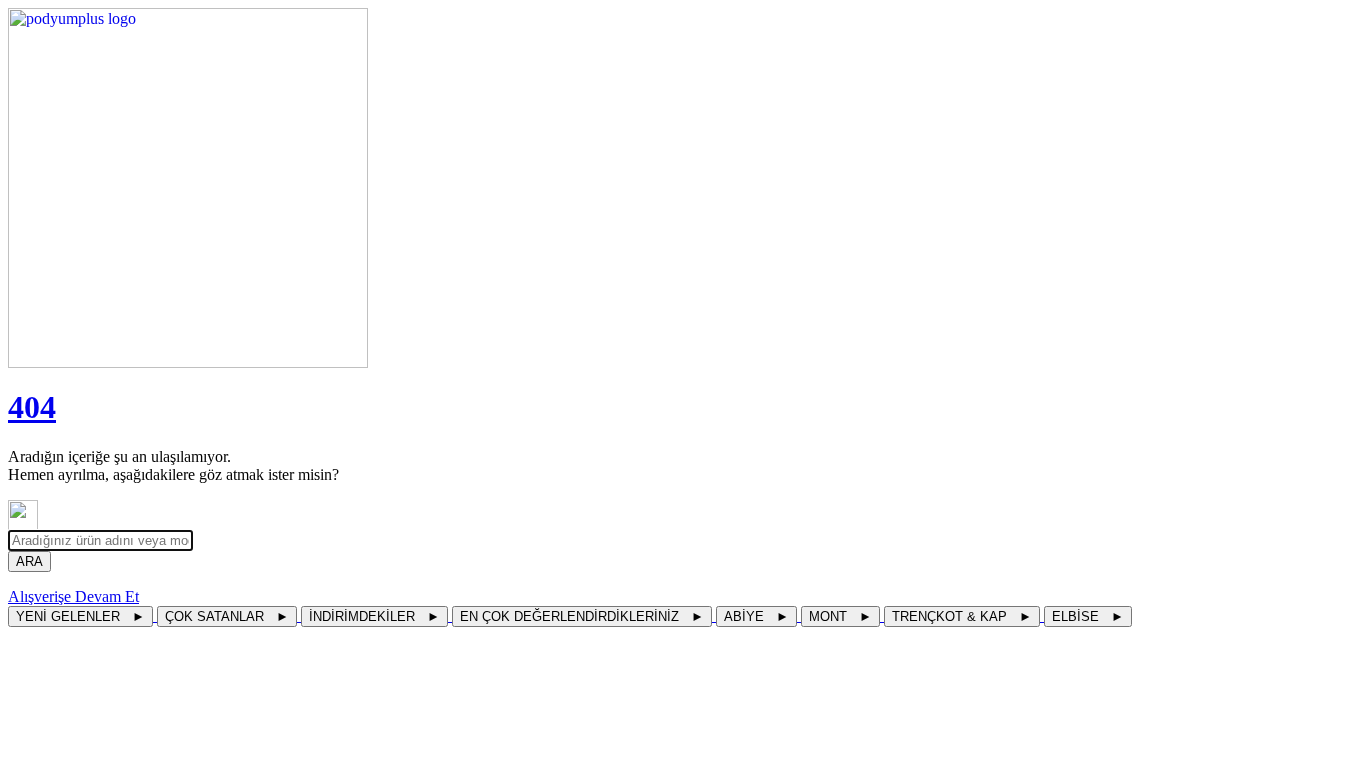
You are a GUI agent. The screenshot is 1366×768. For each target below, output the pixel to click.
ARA (29, 561)
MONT (840, 616)
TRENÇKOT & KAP (962, 616)
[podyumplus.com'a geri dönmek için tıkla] (683, 188)
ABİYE (756, 616)
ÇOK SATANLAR (227, 616)
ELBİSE (1088, 616)
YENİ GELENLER (80, 616)
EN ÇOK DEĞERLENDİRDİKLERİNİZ (582, 616)
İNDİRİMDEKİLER (374, 616)
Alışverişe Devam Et (73, 596)
